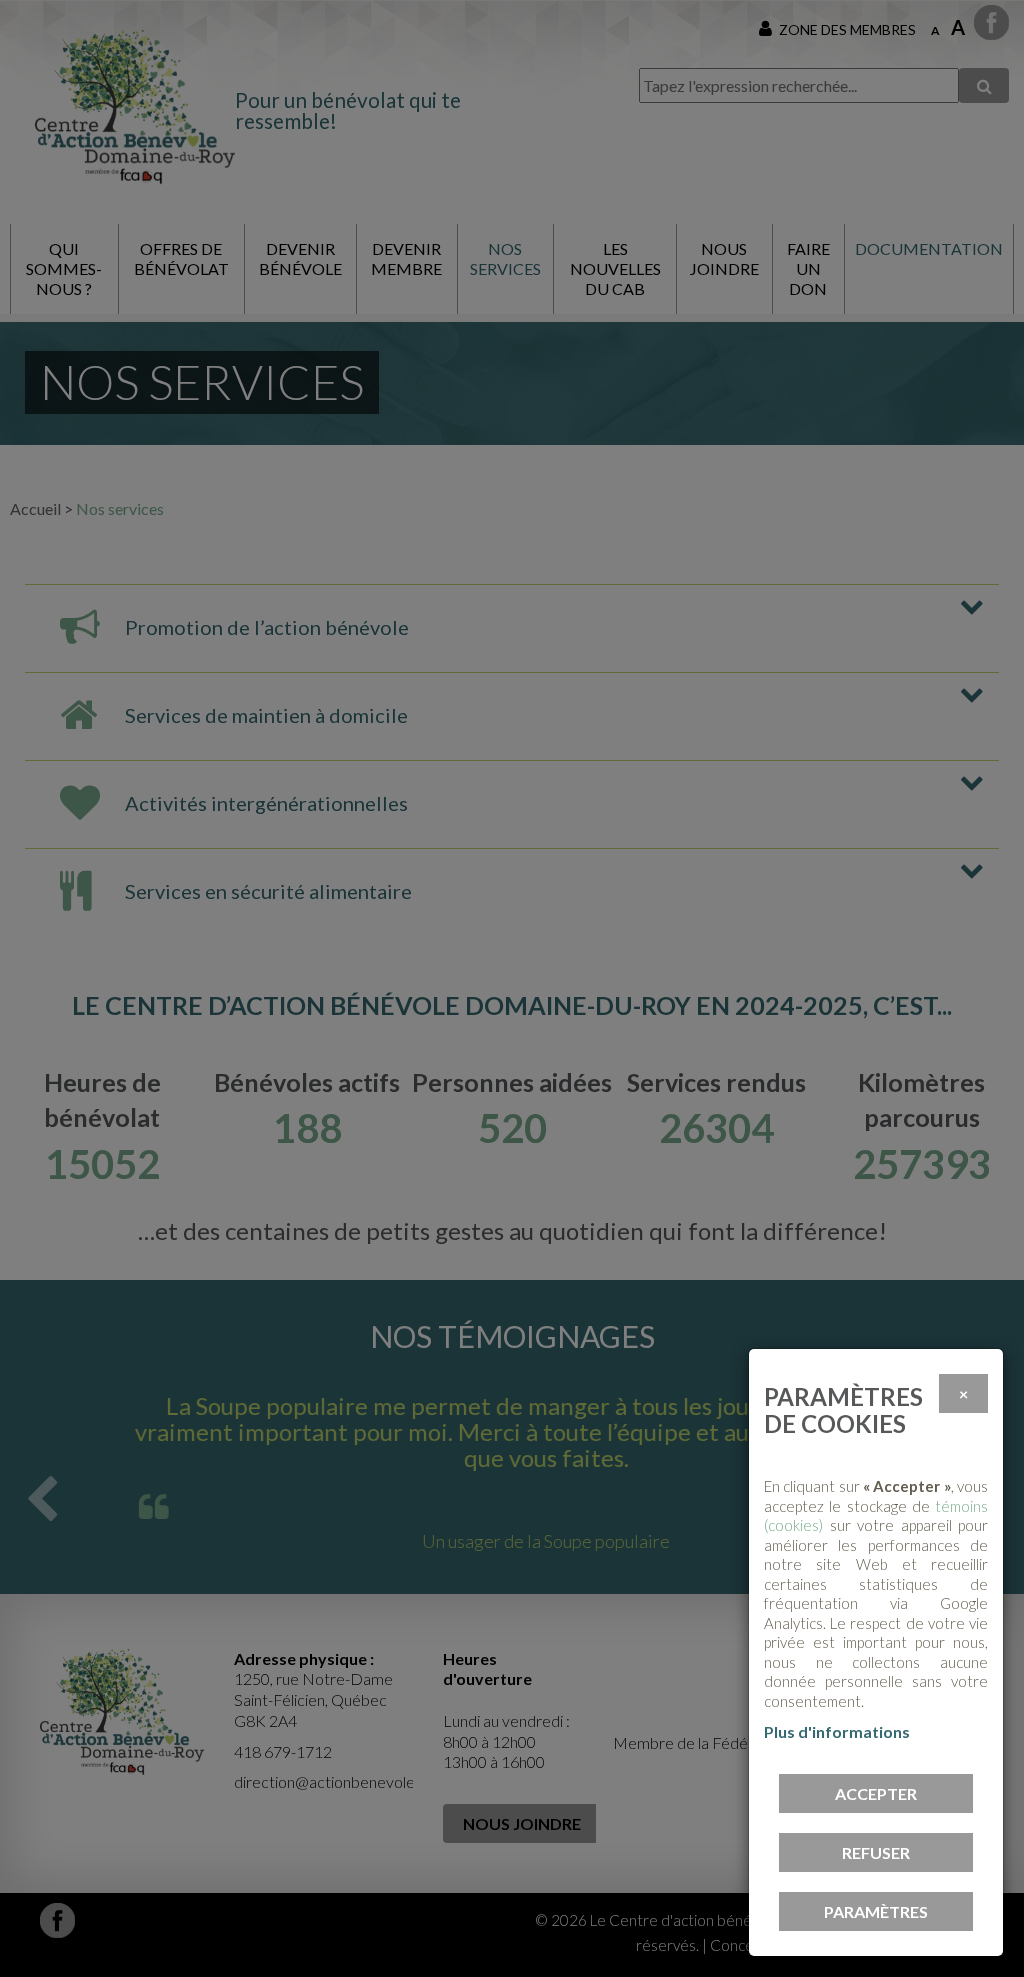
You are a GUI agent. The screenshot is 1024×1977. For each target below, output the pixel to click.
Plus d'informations (837, 1731)
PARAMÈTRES (876, 1911)
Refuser (876, 1852)
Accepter (876, 1793)
